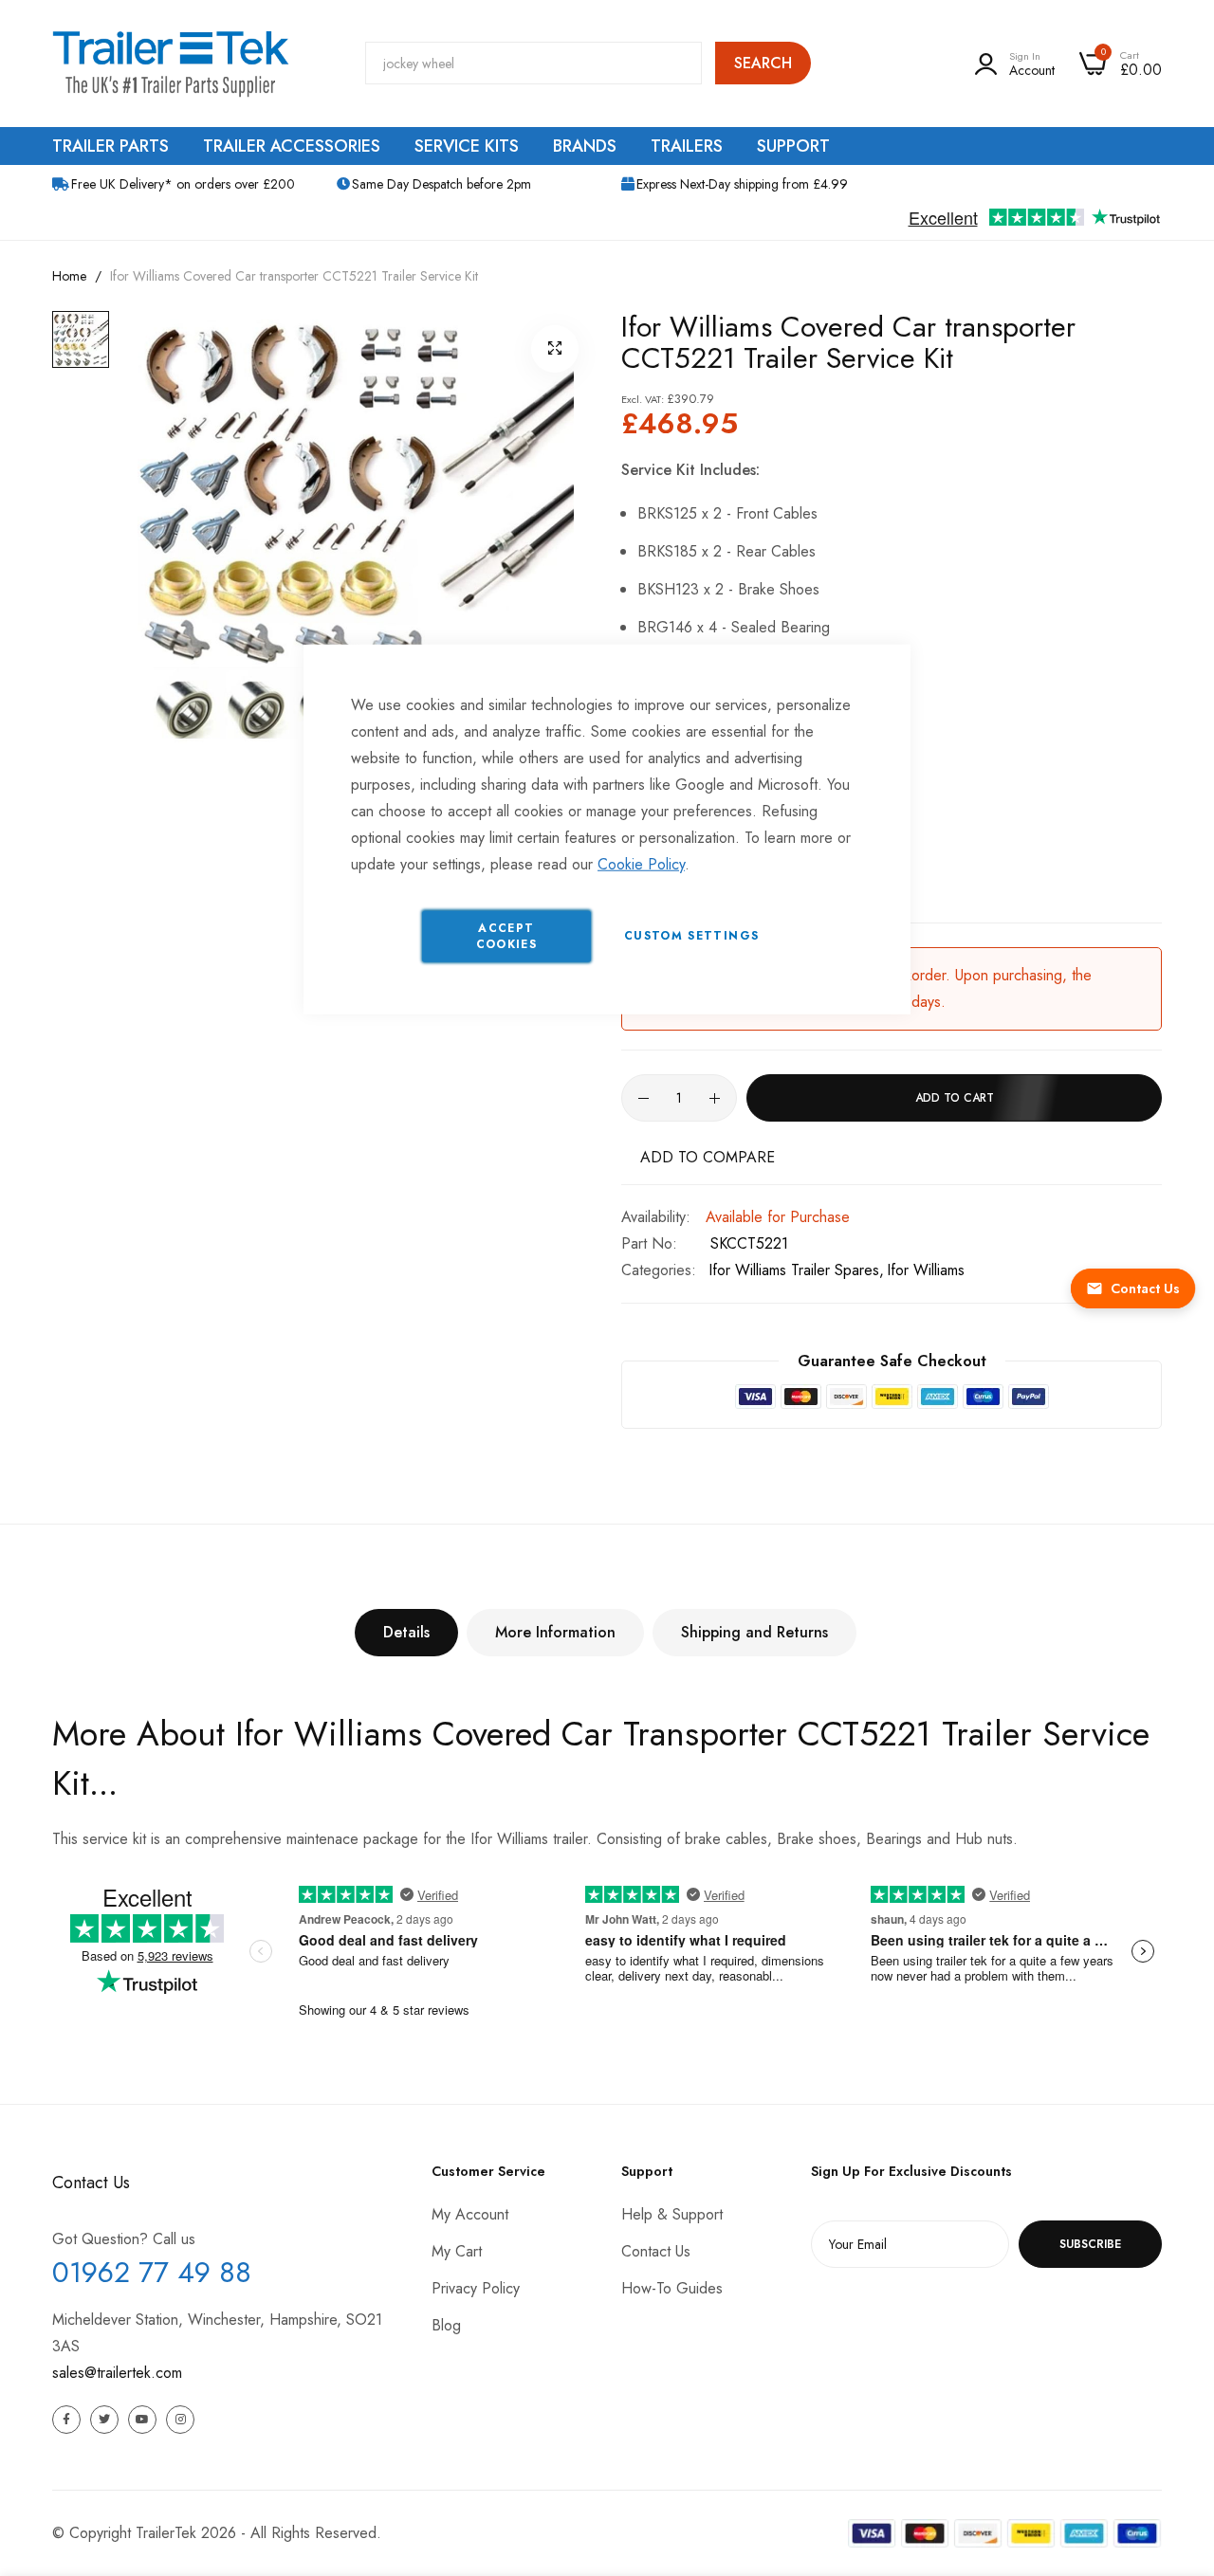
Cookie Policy (641, 863)
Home (69, 276)
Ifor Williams (926, 1270)
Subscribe (1090, 2244)
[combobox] (533, 63)
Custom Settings (691, 936)
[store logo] (171, 64)
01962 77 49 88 (152, 2272)
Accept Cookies (506, 935)
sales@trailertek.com (117, 2373)
